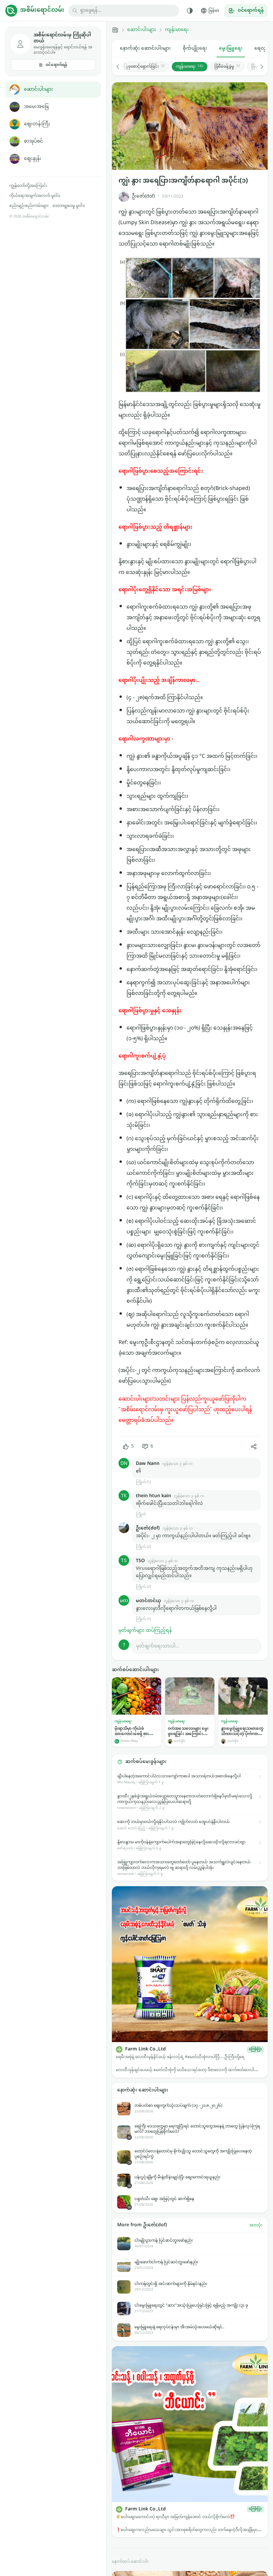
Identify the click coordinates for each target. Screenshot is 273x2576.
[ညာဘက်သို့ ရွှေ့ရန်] (258, 67)
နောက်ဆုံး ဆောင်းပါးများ (145, 48)
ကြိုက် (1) (143, 1482)
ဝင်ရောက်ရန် (56, 65)
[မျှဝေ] (254, 1447)
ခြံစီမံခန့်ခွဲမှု (227, 67)
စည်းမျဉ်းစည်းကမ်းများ (29, 206)
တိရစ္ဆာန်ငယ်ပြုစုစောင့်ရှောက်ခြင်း (133, 67)
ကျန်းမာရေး (177, 30)
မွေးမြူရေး (231, 48)
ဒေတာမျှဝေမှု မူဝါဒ (69, 206)
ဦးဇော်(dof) (143, 196)
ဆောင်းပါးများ (38, 89)
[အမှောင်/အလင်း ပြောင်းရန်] (190, 11)
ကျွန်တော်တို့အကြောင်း (28, 186)
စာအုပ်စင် (33, 141)
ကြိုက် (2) (143, 1547)
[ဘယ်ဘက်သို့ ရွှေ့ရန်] (121, 67)
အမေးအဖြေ (36, 107)
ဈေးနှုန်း (33, 159)
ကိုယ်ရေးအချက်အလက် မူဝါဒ (35, 196)
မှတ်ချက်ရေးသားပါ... (158, 1646)
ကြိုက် (141, 1515)
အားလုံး (256, 2225)
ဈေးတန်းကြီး (37, 124)
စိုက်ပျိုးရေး (195, 48)
